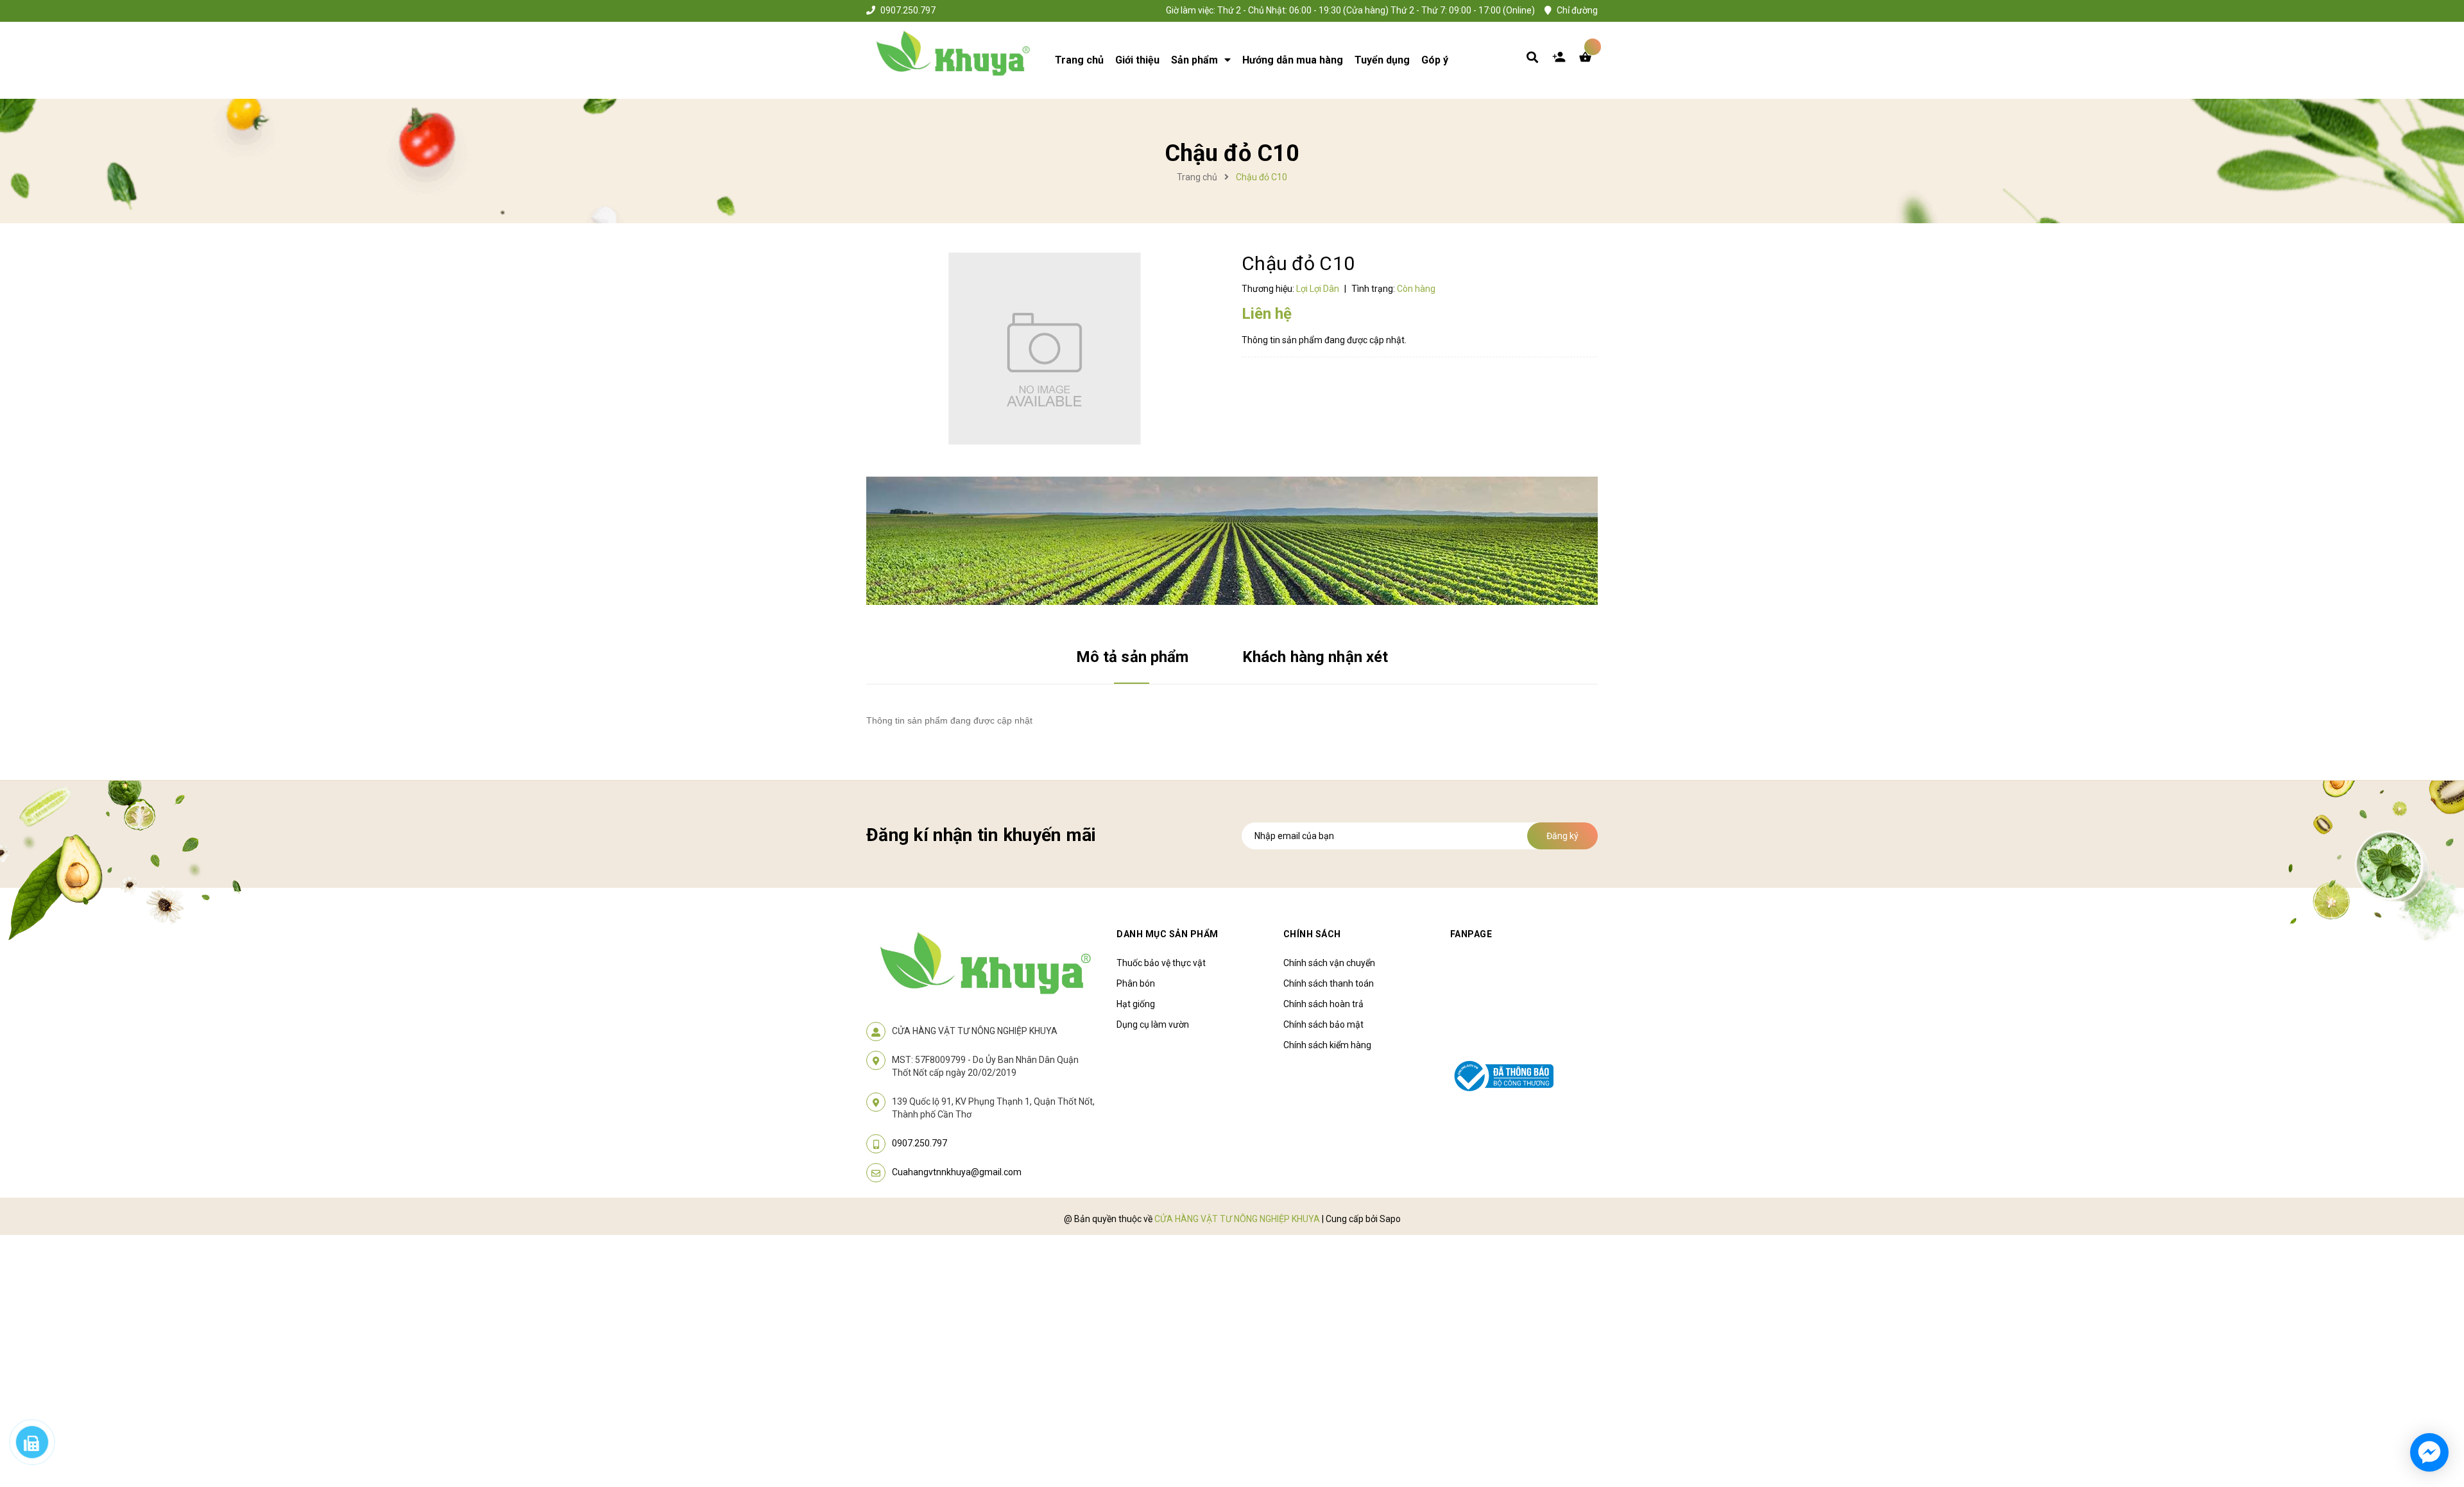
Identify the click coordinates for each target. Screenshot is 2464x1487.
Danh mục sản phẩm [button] (1168, 934)
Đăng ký (1562, 836)
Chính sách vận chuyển (1329, 963)
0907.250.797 (908, 10)
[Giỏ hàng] (1588, 60)
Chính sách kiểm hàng (1327, 1045)
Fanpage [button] (1471, 934)
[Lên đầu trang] (2076, 1404)
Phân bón (1136, 983)
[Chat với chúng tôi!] (2429, 1452)
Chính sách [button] (1312, 934)
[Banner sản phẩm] (1232, 540)
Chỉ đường (1577, 10)
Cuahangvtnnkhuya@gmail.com (957, 1172)
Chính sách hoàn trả (1323, 1004)
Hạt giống (1136, 1004)
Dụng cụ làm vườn (1153, 1024)
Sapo (1390, 1219)
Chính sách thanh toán (1329, 983)
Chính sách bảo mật (1323, 1024)
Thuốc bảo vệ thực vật (1161, 963)
